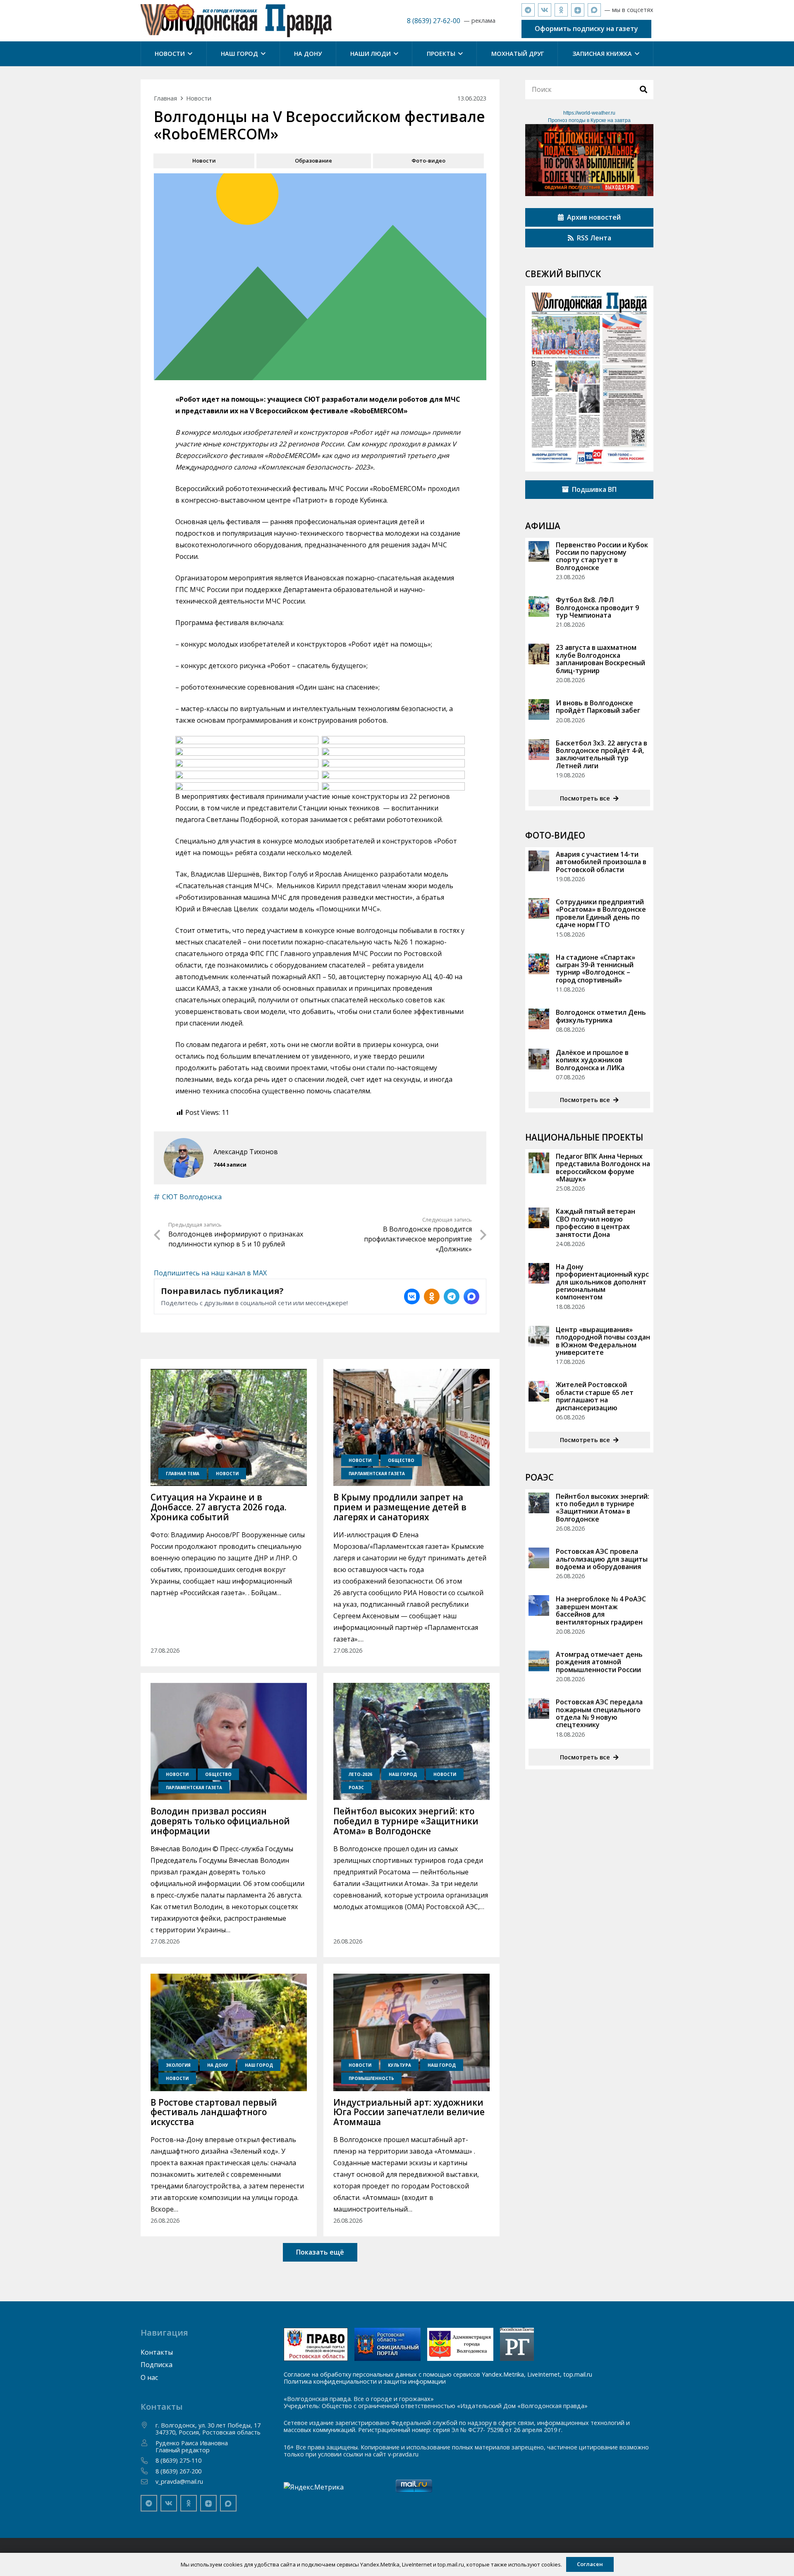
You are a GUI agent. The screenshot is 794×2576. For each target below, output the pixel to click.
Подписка (157, 2365)
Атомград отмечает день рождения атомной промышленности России (599, 1662)
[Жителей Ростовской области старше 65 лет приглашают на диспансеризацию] (539, 1391)
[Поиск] (643, 89)
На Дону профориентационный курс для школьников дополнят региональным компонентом (602, 1282)
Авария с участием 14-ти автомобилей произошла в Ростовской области (601, 862)
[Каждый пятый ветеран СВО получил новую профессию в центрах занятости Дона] (539, 1218)
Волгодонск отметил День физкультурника (601, 1016)
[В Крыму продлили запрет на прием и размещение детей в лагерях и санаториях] (411, 1428)
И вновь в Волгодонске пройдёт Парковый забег (598, 707)
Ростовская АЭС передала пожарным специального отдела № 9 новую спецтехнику (599, 1713)
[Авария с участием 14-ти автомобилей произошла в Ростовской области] (539, 861)
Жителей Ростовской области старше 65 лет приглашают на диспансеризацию (595, 1396)
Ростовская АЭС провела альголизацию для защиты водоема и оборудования (602, 1559)
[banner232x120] (316, 2344)
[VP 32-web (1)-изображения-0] (589, 379)
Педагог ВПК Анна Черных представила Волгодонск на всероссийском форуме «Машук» (603, 1168)
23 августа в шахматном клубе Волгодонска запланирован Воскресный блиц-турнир (600, 659)
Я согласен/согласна (627, 2564)
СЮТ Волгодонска (192, 1197)
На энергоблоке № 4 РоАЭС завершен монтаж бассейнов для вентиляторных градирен (601, 1610)
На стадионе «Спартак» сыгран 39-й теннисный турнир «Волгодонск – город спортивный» (595, 969)
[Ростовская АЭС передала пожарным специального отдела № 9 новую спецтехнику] (539, 1709)
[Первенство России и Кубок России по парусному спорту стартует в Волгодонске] (539, 551)
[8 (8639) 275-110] (148, 2461)
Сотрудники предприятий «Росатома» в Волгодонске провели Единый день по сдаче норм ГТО (601, 913)
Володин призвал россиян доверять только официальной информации (220, 1821)
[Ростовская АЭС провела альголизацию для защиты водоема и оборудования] (539, 1558)
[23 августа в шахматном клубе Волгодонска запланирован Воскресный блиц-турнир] (539, 654)
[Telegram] (528, 10)
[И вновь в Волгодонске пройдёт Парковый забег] (539, 709)
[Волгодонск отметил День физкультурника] (539, 1019)
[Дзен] (578, 10)
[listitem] (412, 1296)
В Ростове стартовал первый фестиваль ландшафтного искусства (214, 2112)
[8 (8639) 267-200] (148, 2471)
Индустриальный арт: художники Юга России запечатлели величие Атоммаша (409, 2112)
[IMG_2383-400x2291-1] (460, 2344)
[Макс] (594, 10)
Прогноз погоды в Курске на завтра (589, 120)
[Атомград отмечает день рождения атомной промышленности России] (539, 1661)
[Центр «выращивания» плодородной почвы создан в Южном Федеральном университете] (539, 1336)
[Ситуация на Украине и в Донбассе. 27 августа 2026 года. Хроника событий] (229, 1428)
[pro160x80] (387, 2344)
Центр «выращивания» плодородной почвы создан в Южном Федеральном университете (603, 1341)
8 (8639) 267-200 (178, 2471)
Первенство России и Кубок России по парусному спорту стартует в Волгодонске (602, 556)
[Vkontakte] (545, 10)
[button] (189, 54)
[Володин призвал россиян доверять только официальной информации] (229, 1742)
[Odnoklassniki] (561, 10)
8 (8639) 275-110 (178, 2460)
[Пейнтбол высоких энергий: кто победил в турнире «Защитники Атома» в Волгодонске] (411, 1742)
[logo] (236, 21)
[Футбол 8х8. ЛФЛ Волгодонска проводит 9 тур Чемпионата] (539, 606)
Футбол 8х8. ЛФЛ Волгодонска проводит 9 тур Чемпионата (597, 607)
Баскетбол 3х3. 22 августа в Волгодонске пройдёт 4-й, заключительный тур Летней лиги (601, 754)
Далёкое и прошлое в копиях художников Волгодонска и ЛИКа (592, 1060)
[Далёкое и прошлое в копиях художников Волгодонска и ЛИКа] (539, 1059)
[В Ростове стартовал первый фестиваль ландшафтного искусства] (229, 2032)
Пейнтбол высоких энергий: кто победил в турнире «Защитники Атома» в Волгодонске (406, 1821)
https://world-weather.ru (589, 113)
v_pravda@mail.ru (179, 2481)
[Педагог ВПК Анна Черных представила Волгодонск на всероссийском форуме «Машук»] (539, 1163)
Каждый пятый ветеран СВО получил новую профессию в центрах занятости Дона (595, 1223)
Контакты (157, 2352)
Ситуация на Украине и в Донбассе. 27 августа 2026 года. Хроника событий (219, 1507)
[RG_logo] (517, 2344)
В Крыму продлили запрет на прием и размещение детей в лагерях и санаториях (400, 1507)
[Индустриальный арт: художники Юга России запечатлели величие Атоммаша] (411, 2032)
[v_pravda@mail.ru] (148, 2482)
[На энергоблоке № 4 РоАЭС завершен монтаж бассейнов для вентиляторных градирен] (539, 1606)
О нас (149, 2377)
